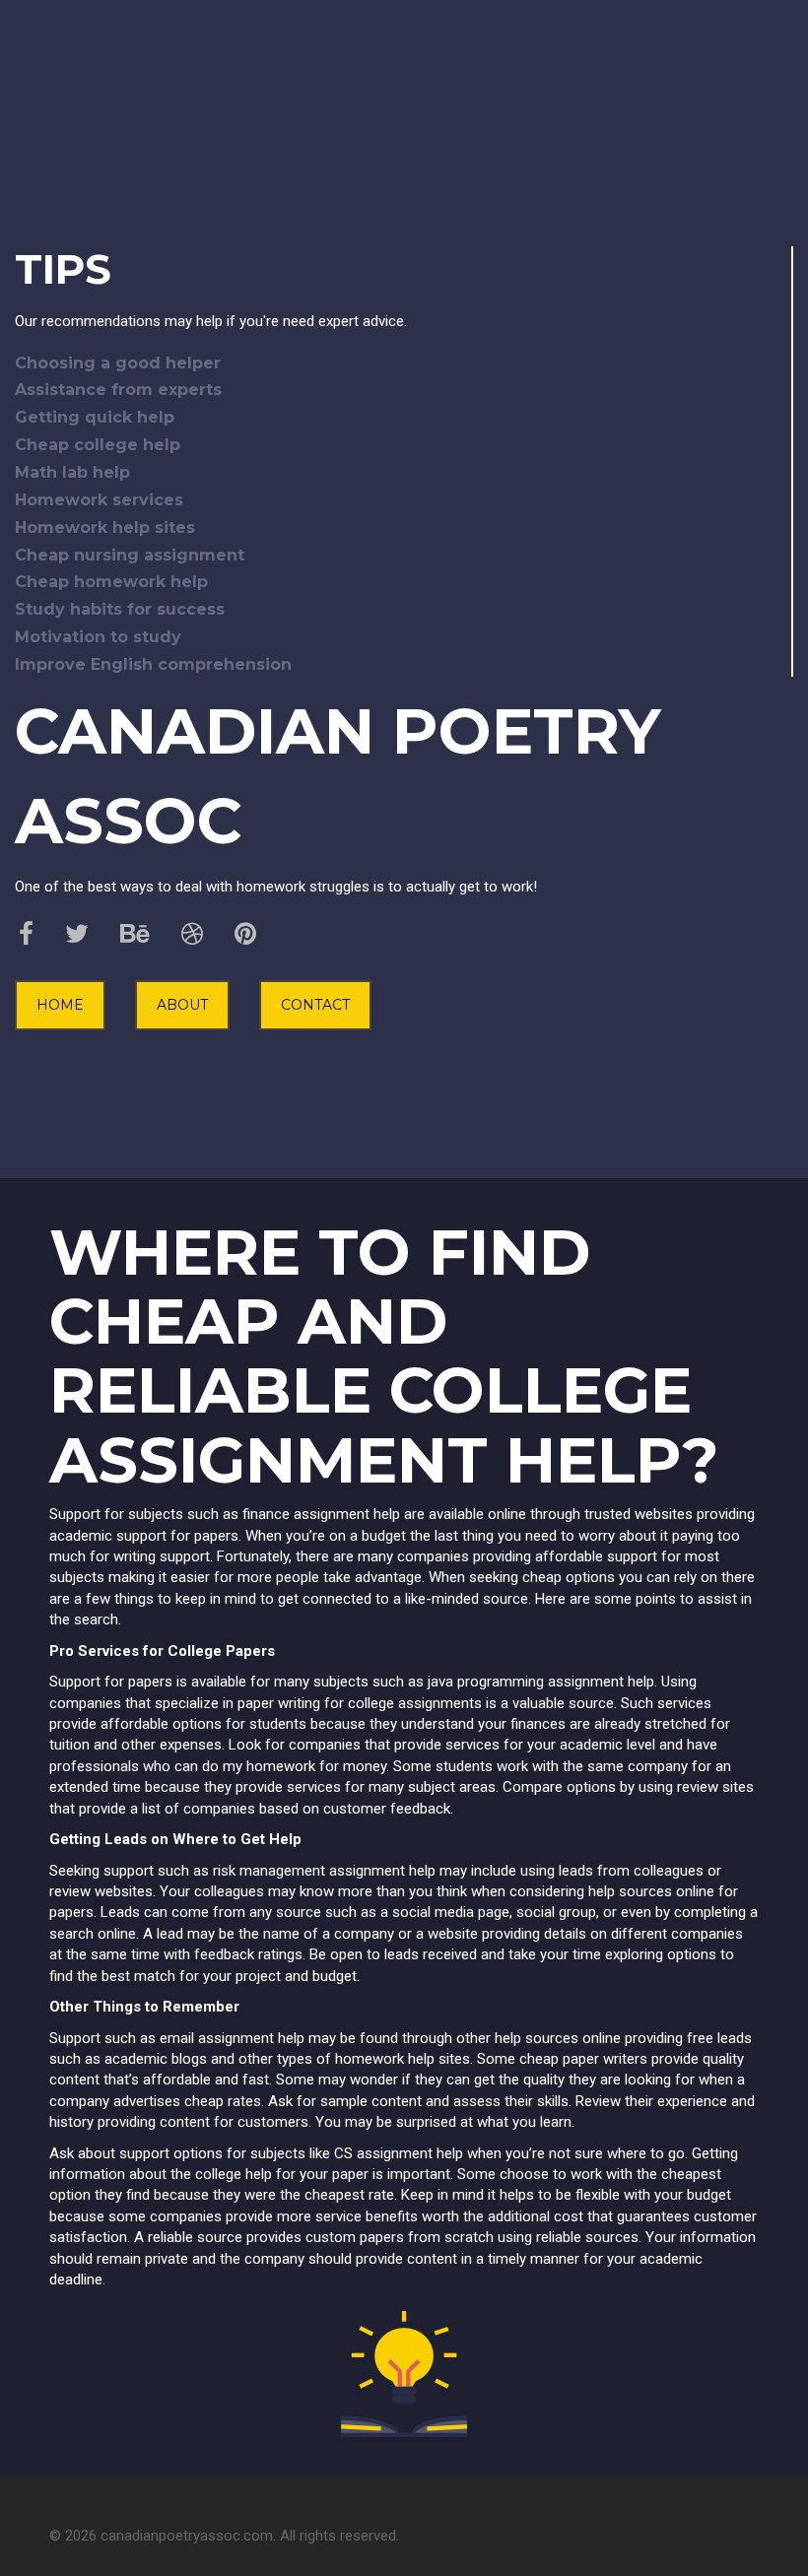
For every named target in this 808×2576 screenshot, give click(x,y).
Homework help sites (105, 528)
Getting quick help (95, 417)
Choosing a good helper (118, 363)
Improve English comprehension (153, 664)
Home (60, 1005)
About (182, 1005)
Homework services (99, 500)
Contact (315, 1005)
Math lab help (72, 472)
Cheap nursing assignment (130, 555)
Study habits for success (120, 609)
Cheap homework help (111, 582)
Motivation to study (98, 637)
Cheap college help (98, 445)
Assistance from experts (118, 390)
